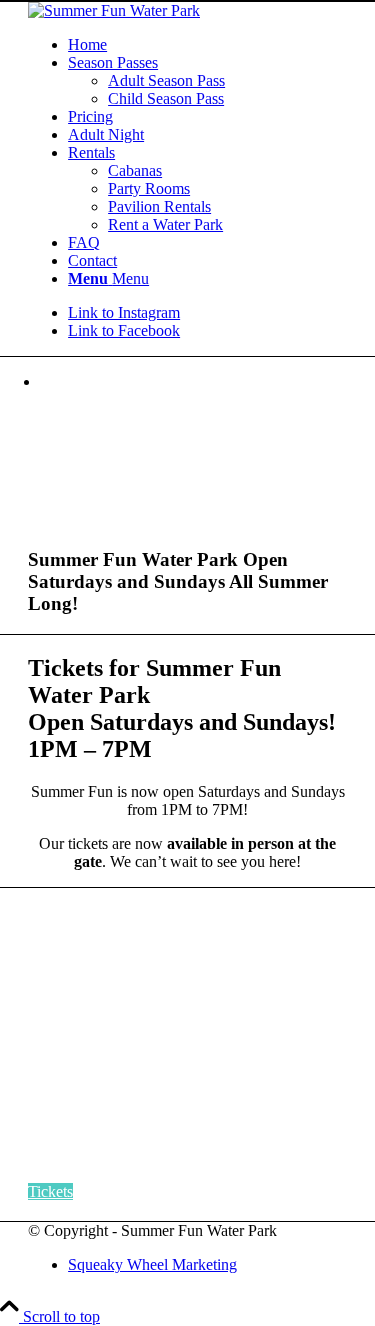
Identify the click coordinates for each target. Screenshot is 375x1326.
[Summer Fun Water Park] (114, 10)
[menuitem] (207, 45)
